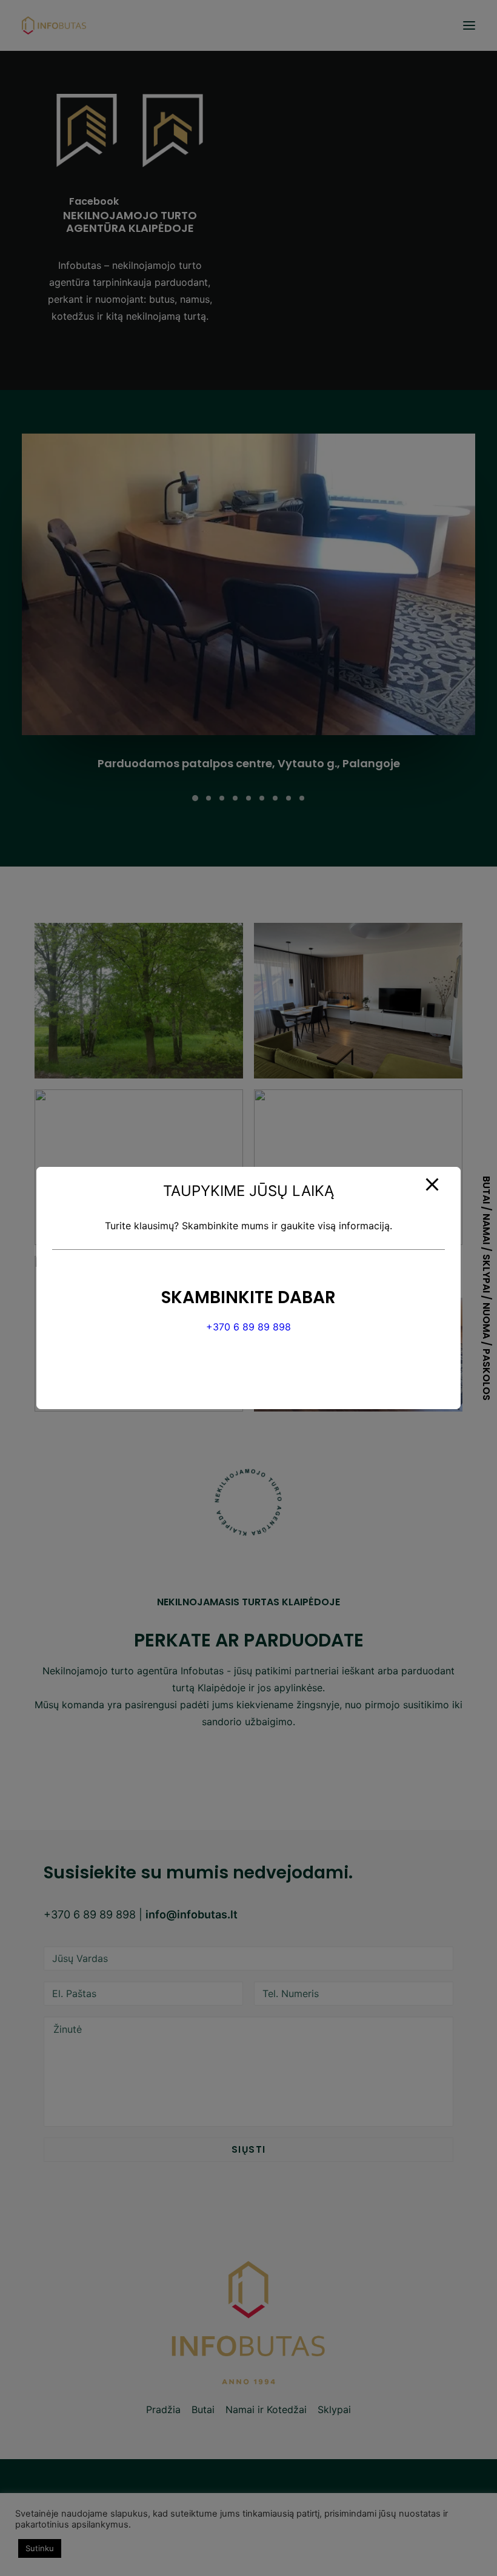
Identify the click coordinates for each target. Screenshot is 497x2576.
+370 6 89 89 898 (248, 1327)
